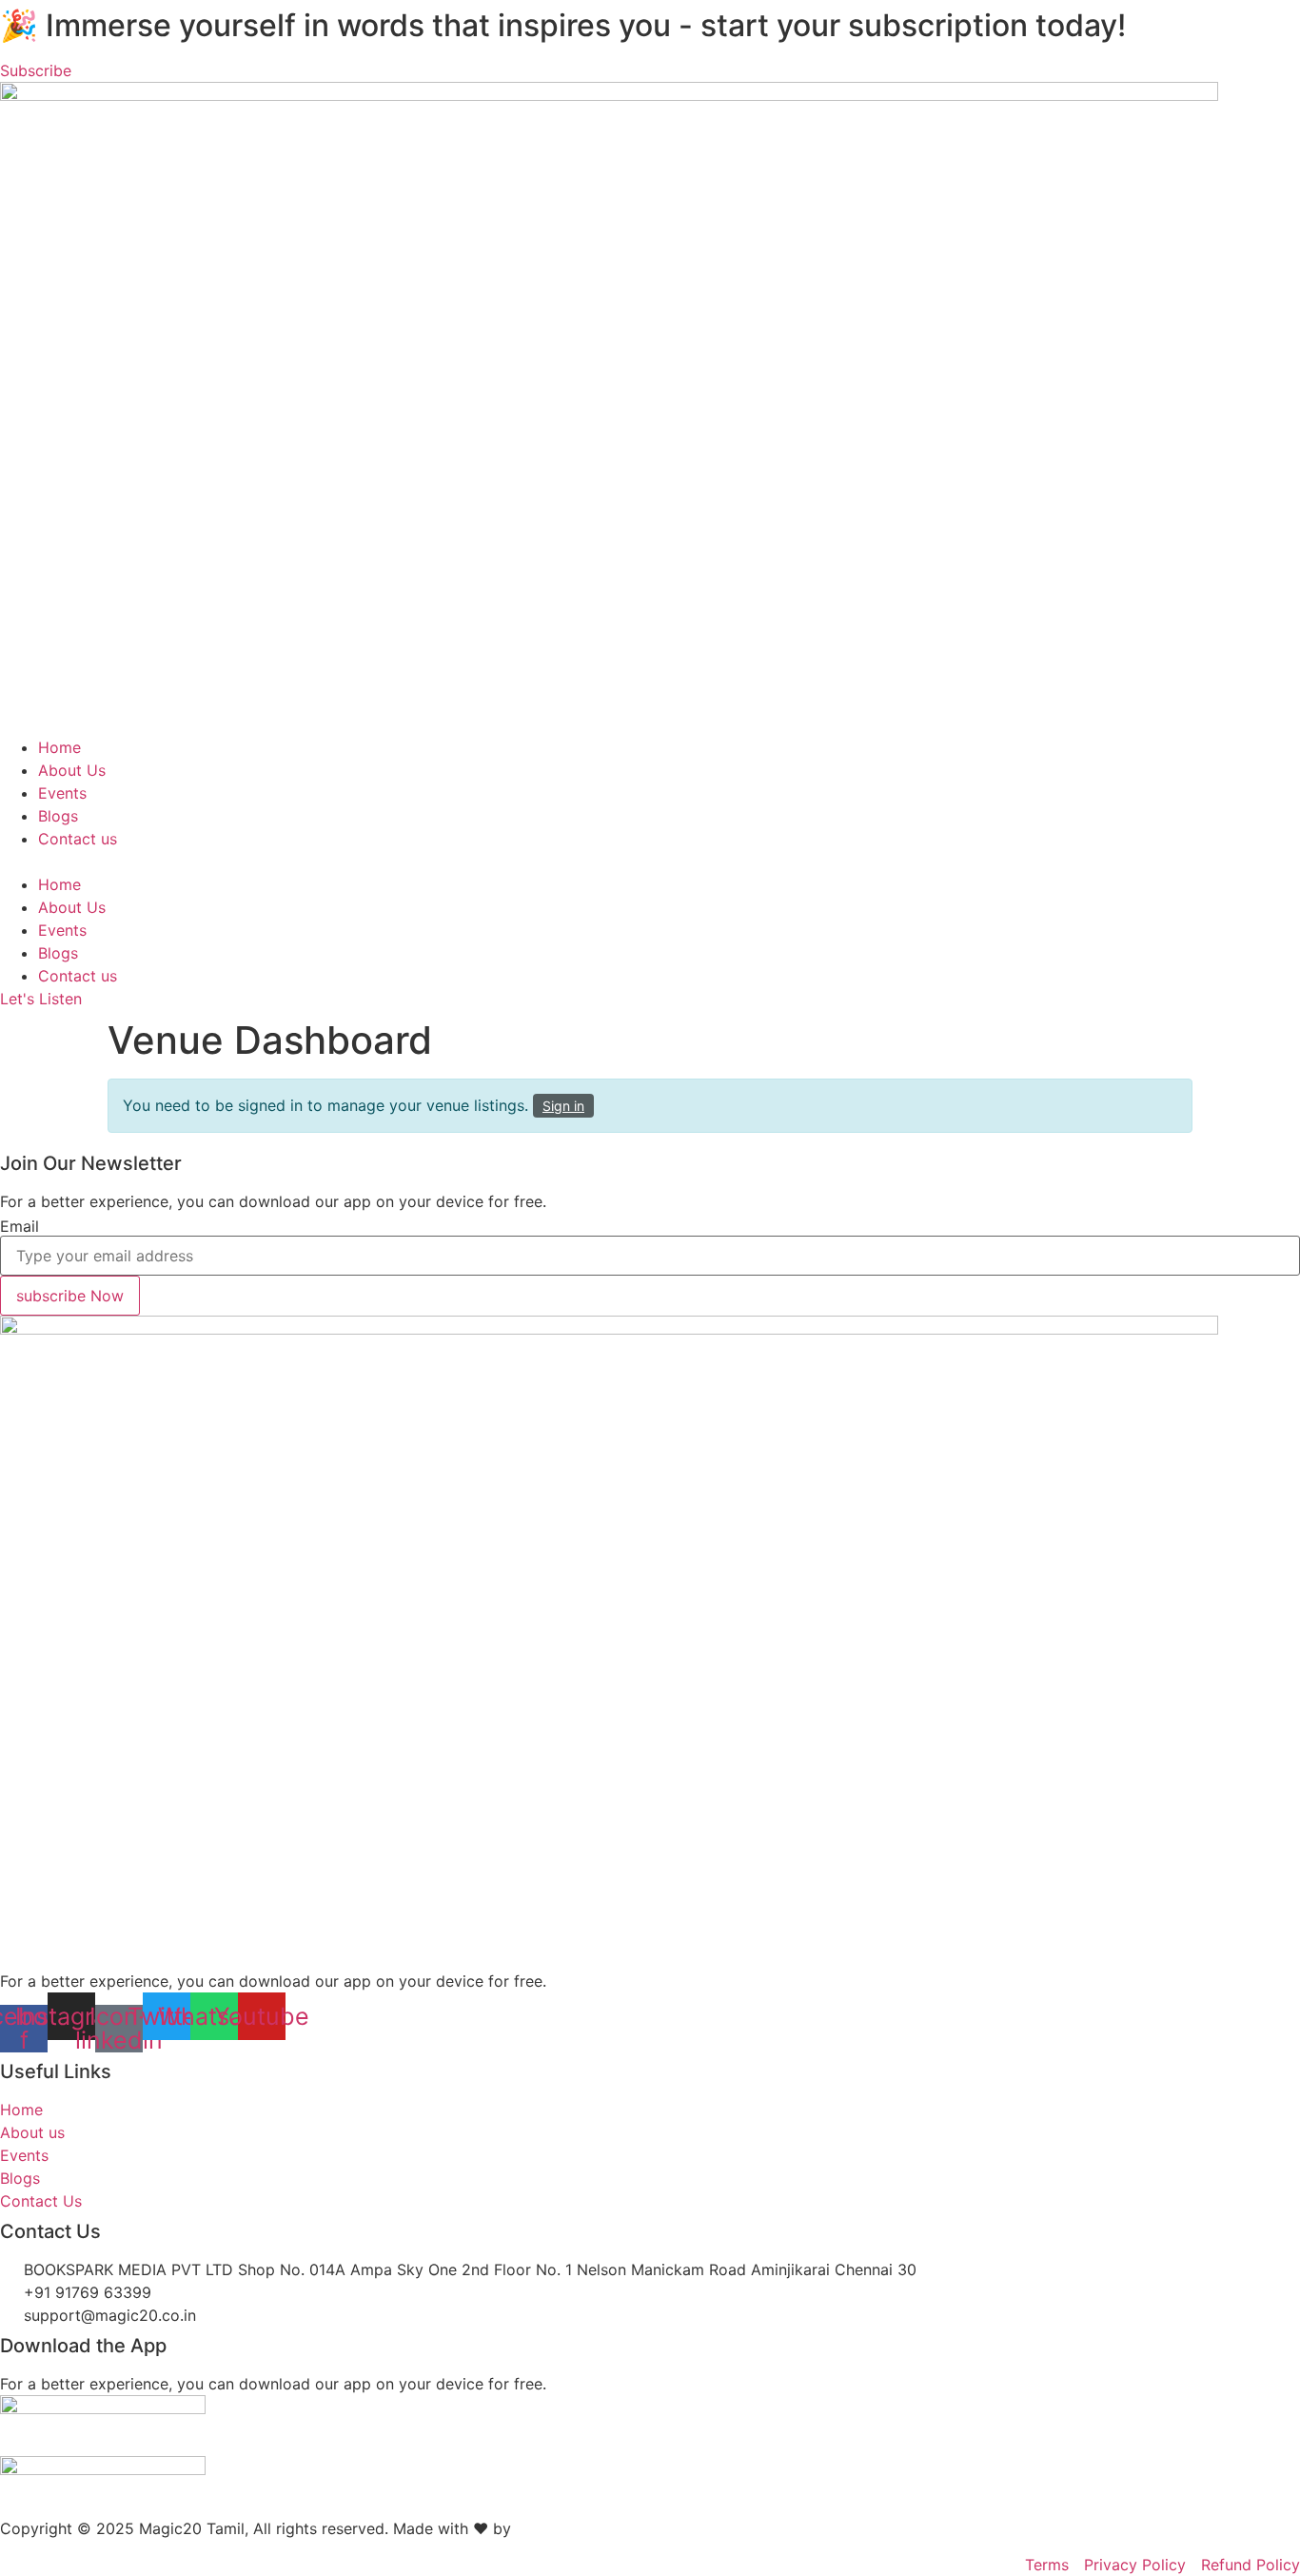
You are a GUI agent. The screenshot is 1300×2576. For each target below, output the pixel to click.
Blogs (58, 816)
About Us (72, 770)
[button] (650, 862)
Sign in (563, 1106)
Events (62, 793)
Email (20, 1226)
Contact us (78, 839)
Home (59, 747)
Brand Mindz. (565, 2528)
